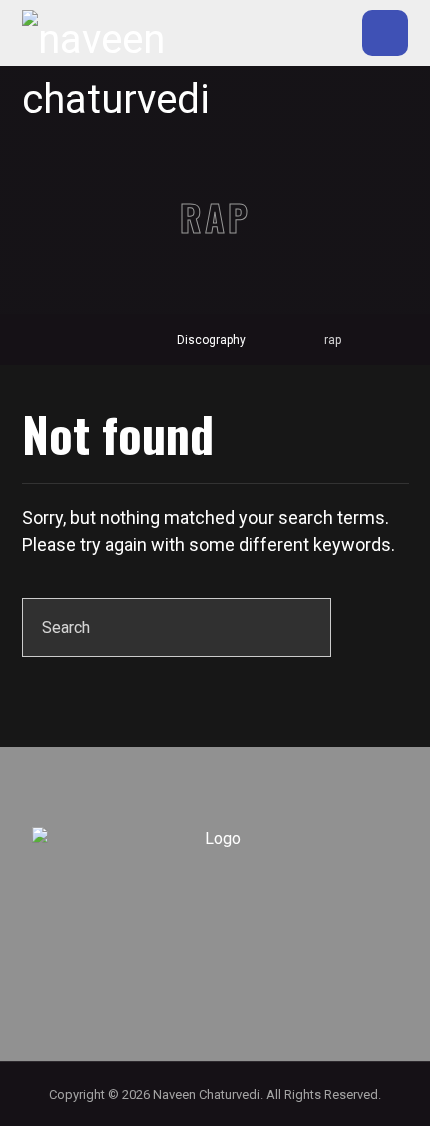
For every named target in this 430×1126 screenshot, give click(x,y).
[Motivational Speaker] (119, 70)
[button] (385, 33)
